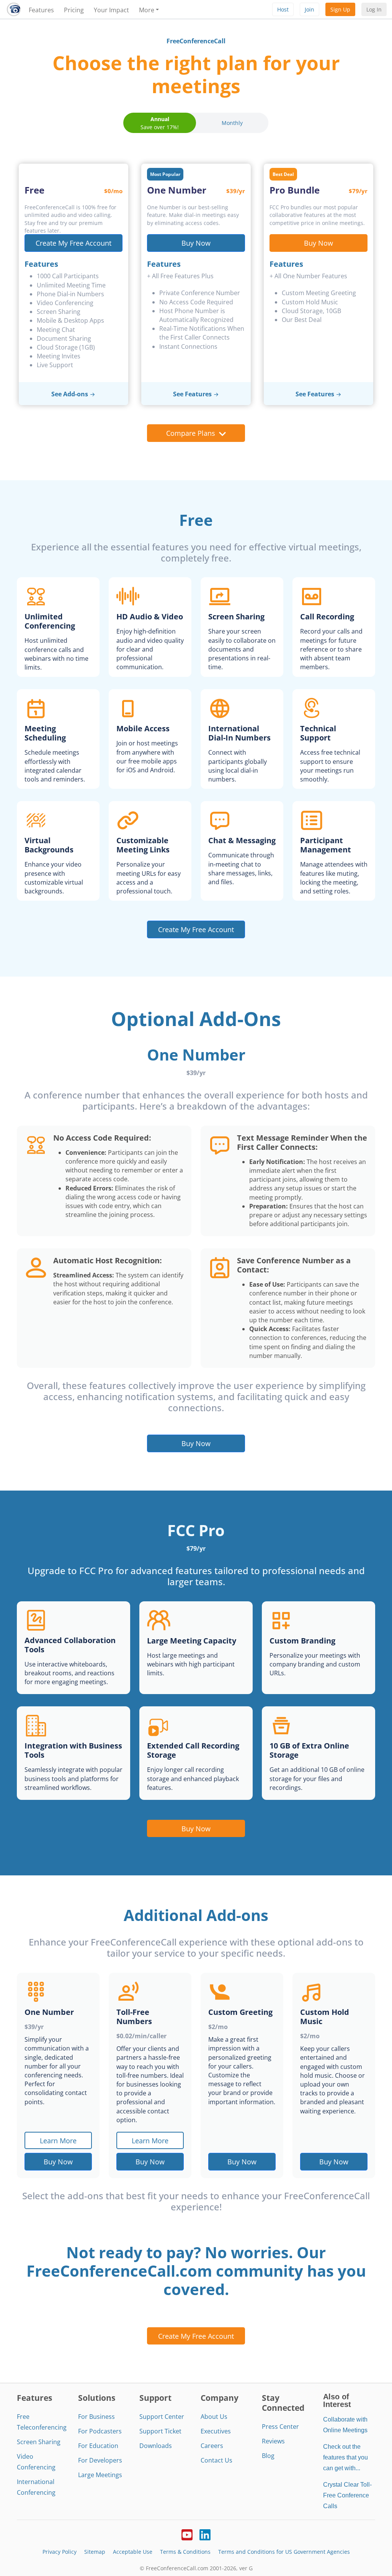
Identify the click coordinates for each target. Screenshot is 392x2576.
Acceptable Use (133, 2552)
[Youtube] (187, 2534)
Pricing (74, 10)
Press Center (280, 2427)
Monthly (232, 123)
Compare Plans (191, 433)
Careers (212, 2446)
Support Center (162, 2417)
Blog (268, 2456)
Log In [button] (374, 9)
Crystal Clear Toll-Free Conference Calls (347, 2495)
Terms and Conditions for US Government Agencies (284, 2552)
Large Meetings (100, 2475)
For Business (96, 2417)
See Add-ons (70, 394)
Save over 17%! (160, 123)
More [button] (147, 10)
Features (41, 10)
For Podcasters (100, 2431)
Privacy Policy (60, 2552)
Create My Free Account (73, 243)
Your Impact (111, 10)
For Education (98, 2446)
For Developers (100, 2460)
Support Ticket (160, 2431)
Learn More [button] (58, 2140)
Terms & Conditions (185, 2552)
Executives (216, 2431)
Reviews (273, 2441)
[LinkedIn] (205, 2534)
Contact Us (216, 2460)
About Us (214, 2417)
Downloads (156, 2446)
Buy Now (196, 243)
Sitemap (95, 2552)
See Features (192, 394)
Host (283, 9)
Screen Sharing (39, 2442)
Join (310, 9)
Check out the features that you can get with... (345, 2457)
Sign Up (340, 9)
